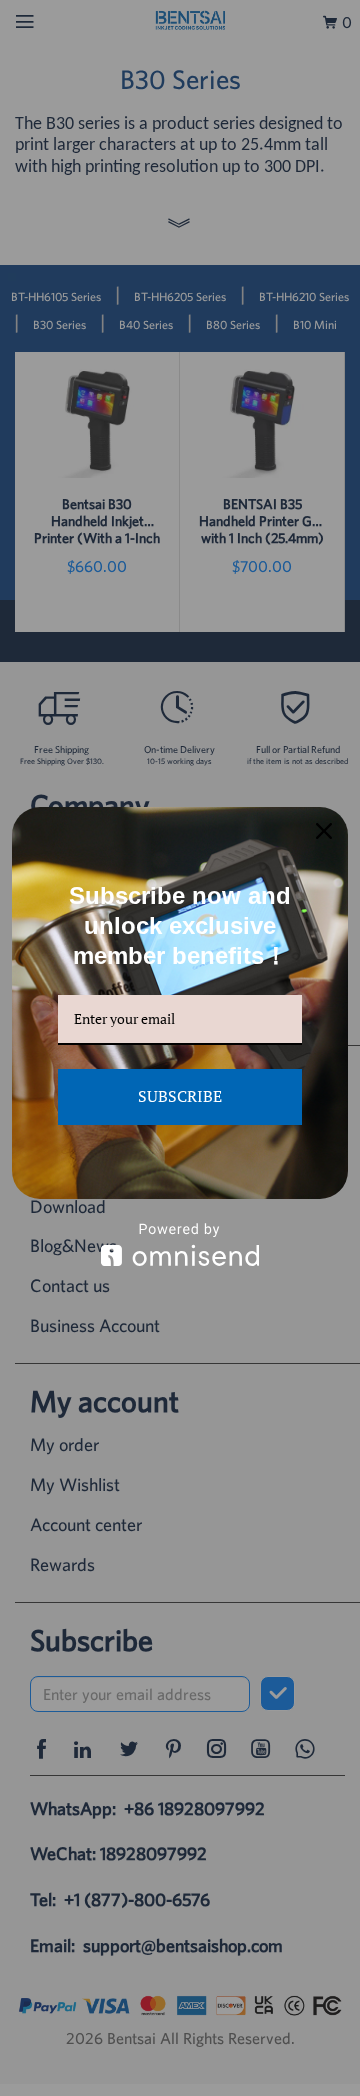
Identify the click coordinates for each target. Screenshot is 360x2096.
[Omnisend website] (180, 1244)
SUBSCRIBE (180, 1096)
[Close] (324, 831)
